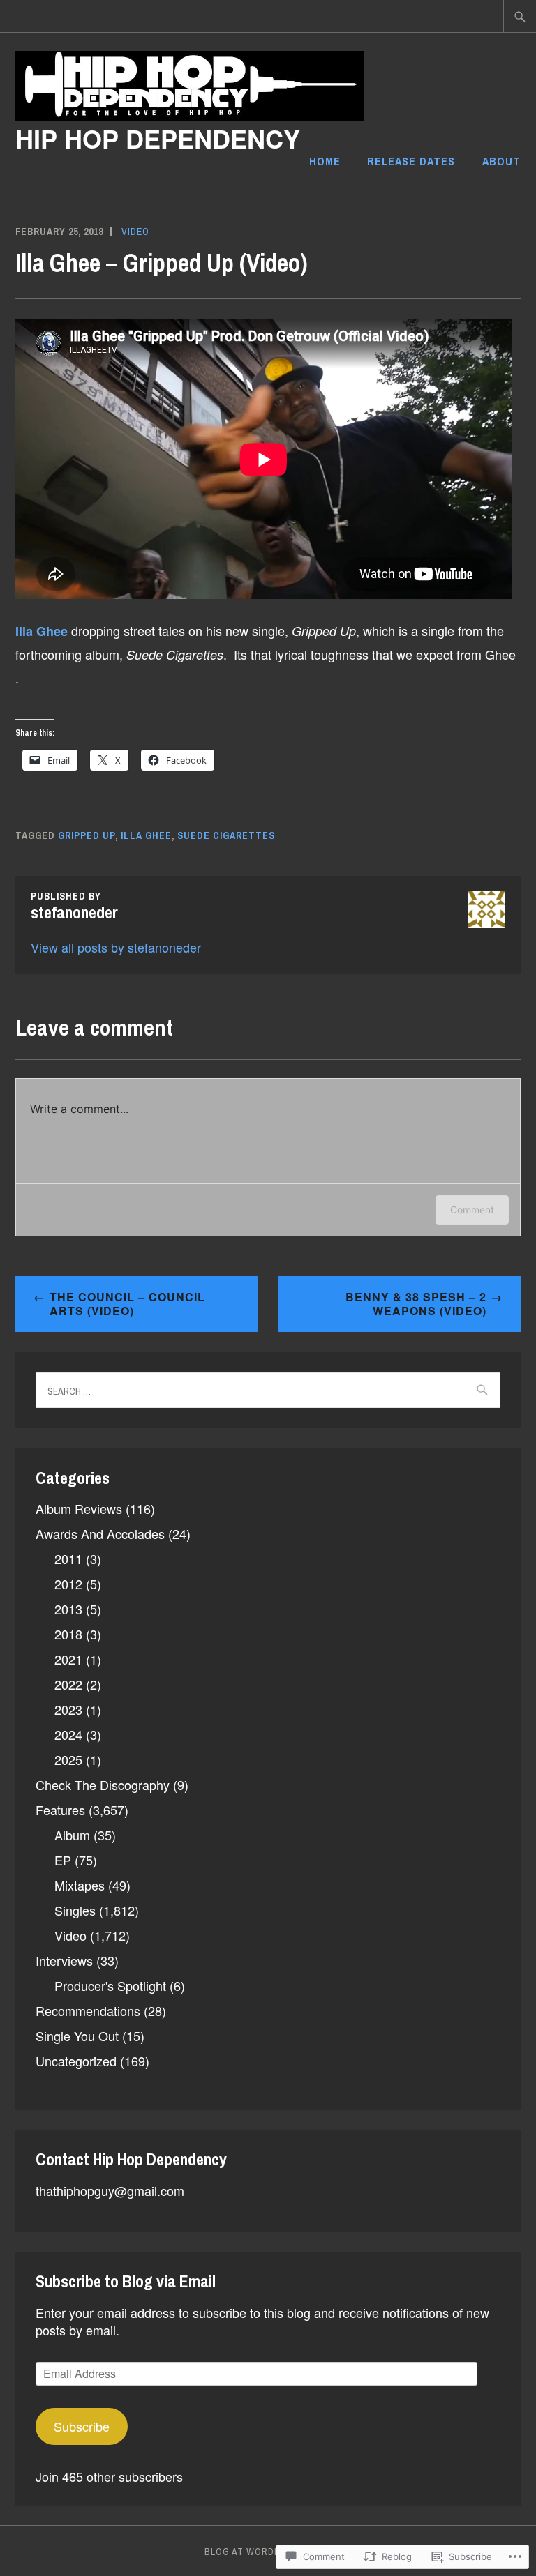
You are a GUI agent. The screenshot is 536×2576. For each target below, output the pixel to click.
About (501, 161)
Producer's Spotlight (110, 1985)
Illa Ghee (146, 835)
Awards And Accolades (100, 1533)
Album (72, 1835)
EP (63, 1860)
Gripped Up (87, 835)
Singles (75, 1910)
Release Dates (411, 161)
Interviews (64, 1960)
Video (135, 232)
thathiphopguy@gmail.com (110, 2190)
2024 (68, 1734)
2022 (68, 1684)
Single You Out (77, 2036)
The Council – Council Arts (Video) (127, 1304)
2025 (68, 1759)
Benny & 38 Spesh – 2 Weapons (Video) (416, 1304)
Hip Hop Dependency (158, 138)
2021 (68, 1659)
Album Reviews (79, 1508)
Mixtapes (80, 1885)
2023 (68, 1709)
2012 (68, 1584)
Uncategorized (76, 2061)
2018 (68, 1634)
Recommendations (88, 2010)
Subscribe (82, 2426)
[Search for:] (520, 16)
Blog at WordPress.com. (268, 2552)
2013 (68, 1609)
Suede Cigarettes (226, 835)
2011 (68, 1559)
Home (325, 161)
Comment (472, 1210)
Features (60, 1810)
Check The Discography (103, 1785)
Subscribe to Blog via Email (126, 2281)
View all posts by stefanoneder (116, 947)
